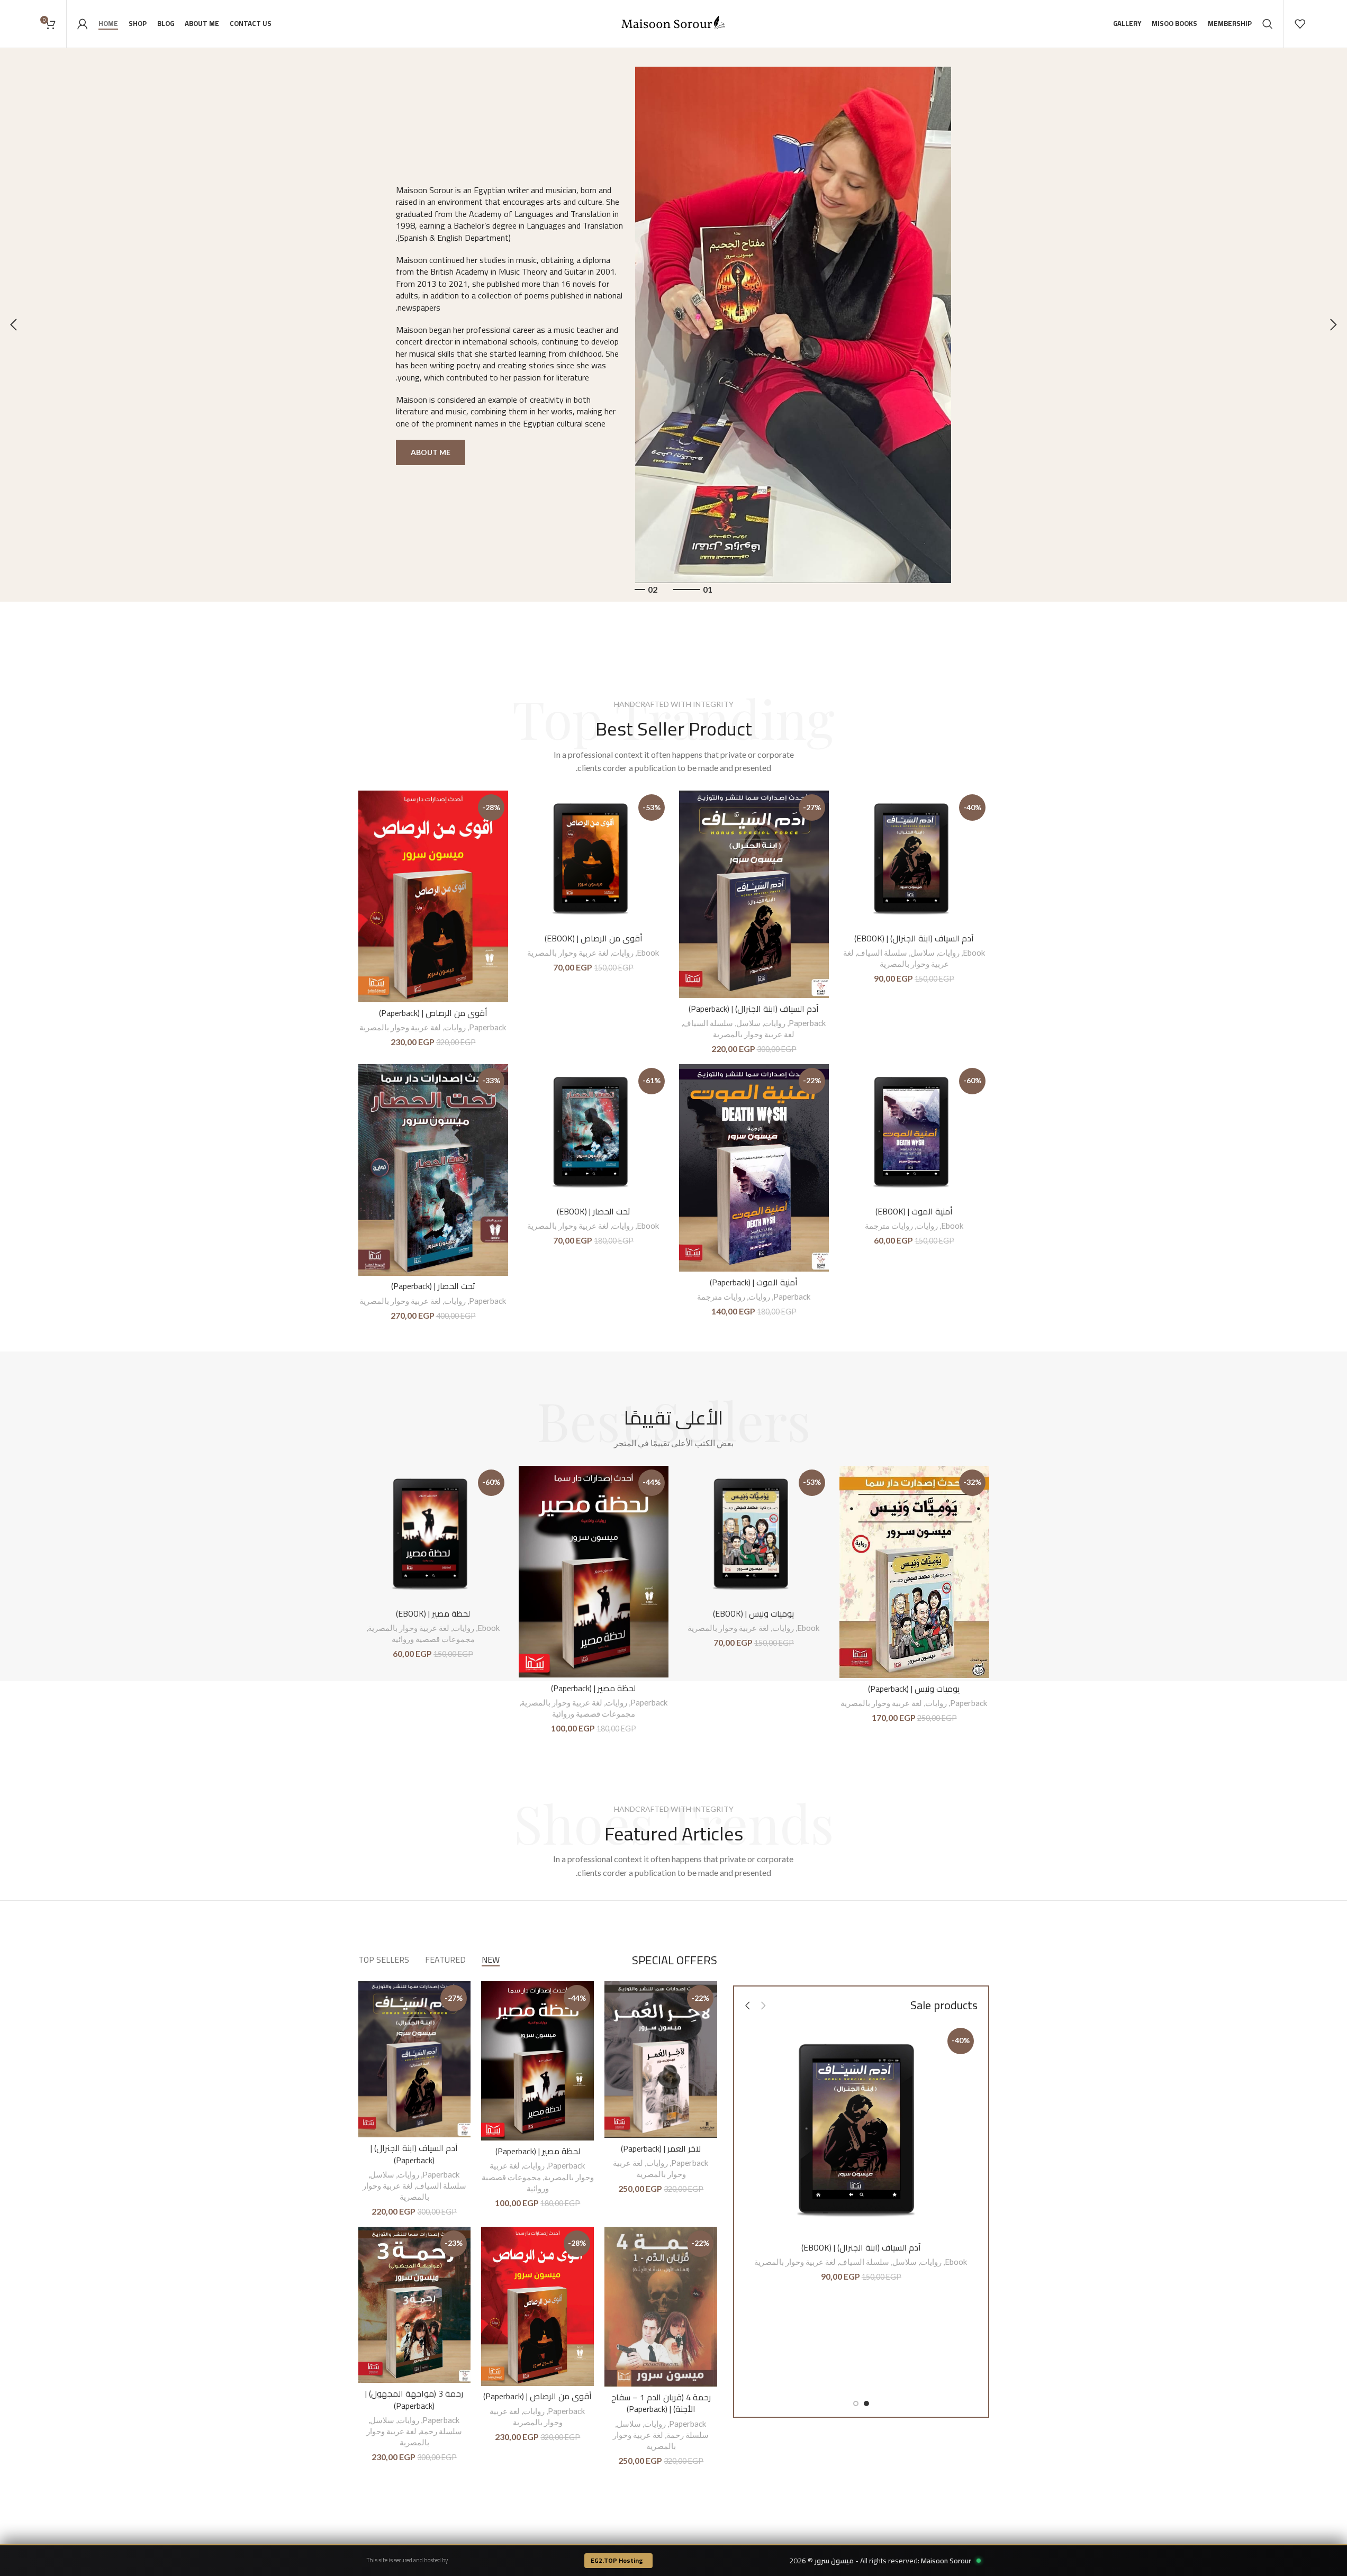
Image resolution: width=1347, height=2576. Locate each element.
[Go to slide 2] (856, 2403)
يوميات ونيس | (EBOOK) (754, 1613)
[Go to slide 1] (866, 2403)
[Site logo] (674, 22)
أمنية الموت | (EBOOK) (914, 1211)
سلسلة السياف (882, 953)
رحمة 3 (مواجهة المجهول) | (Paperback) (414, 2399)
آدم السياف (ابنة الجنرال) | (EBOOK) (914, 938)
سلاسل (923, 953)
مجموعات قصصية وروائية (594, 1713)
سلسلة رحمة (688, 2435)
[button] (1334, 325)
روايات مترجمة (889, 1226)
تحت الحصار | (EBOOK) (594, 1211)
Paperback (807, 1023)
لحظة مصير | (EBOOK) (433, 1613)
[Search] (1268, 24)
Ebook (974, 953)
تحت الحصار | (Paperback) (433, 1286)
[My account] (83, 24)
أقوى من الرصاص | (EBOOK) (594, 938)
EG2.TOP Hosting (617, 2560)
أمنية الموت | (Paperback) (754, 1282)
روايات (949, 953)
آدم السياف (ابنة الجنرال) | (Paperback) (754, 1009)
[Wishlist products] (1300, 24)
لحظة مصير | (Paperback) (593, 1688)
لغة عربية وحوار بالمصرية (754, 1034)
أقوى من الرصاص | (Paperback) (433, 1013)
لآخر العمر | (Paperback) (661, 2148)
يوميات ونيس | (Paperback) (914, 1689)
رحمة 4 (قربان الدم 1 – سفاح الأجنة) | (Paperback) (661, 2403)
